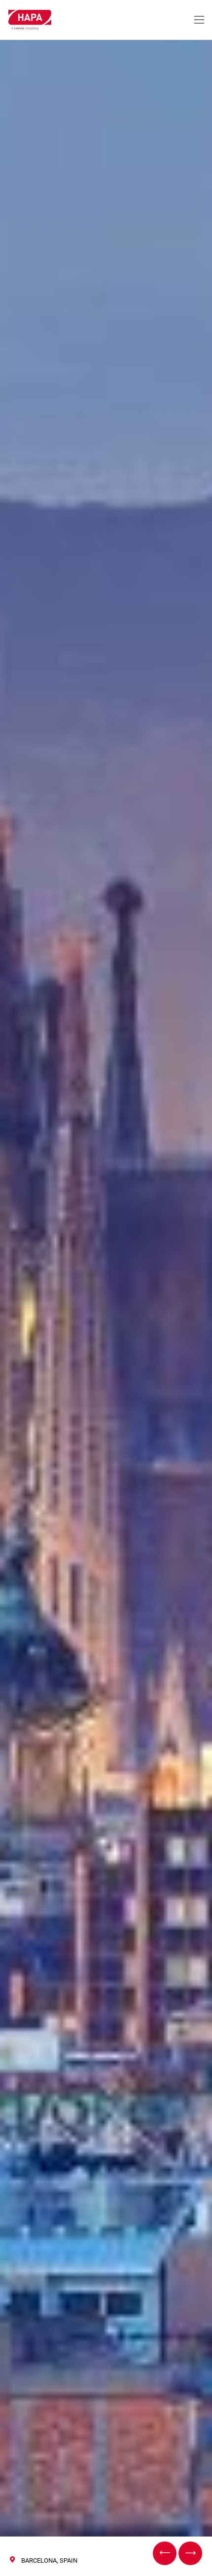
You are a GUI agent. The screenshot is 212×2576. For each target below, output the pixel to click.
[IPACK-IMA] (165, 2553)
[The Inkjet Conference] (190, 2553)
